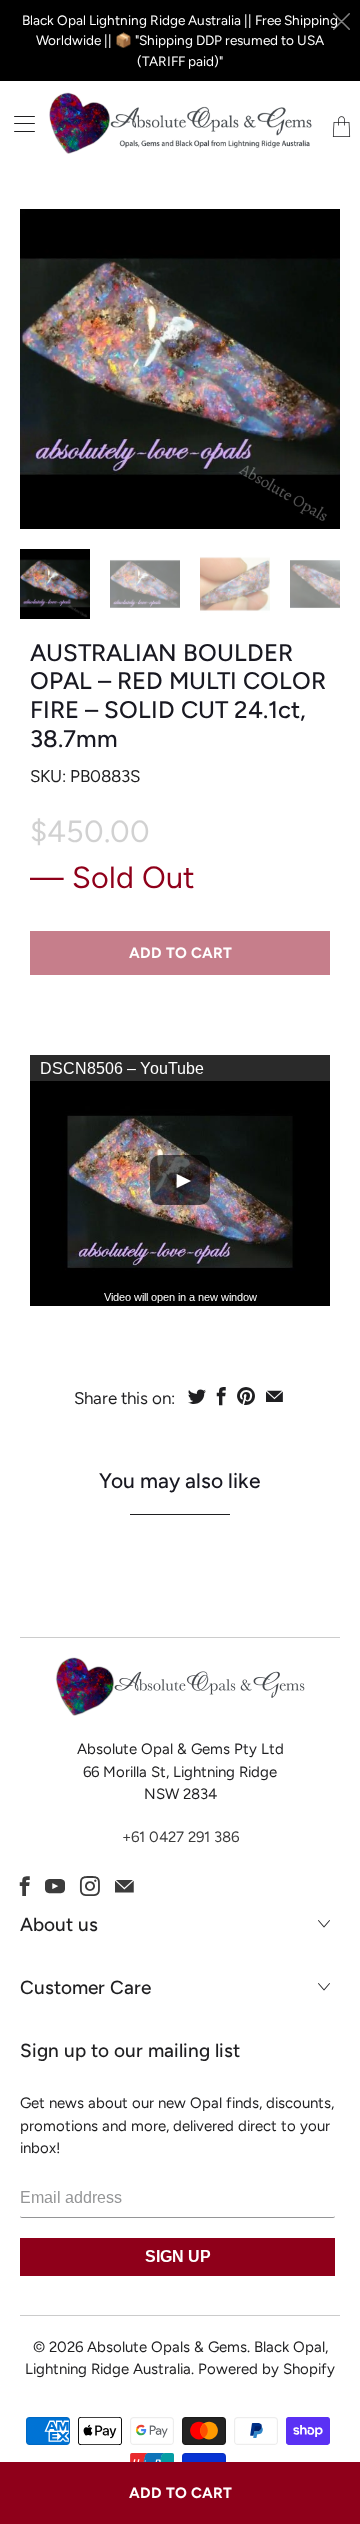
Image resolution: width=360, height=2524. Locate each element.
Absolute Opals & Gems (167, 2347)
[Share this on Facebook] (221, 1396)
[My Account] (17, 123)
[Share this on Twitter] (197, 1396)
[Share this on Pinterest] (246, 1396)
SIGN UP (178, 2256)
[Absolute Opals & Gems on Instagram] (90, 1886)
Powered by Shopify (266, 2369)
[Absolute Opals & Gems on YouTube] (55, 1886)
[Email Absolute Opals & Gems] (124, 1886)
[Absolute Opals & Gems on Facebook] (25, 1886)
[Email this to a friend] (274, 1396)
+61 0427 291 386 (180, 1837)
